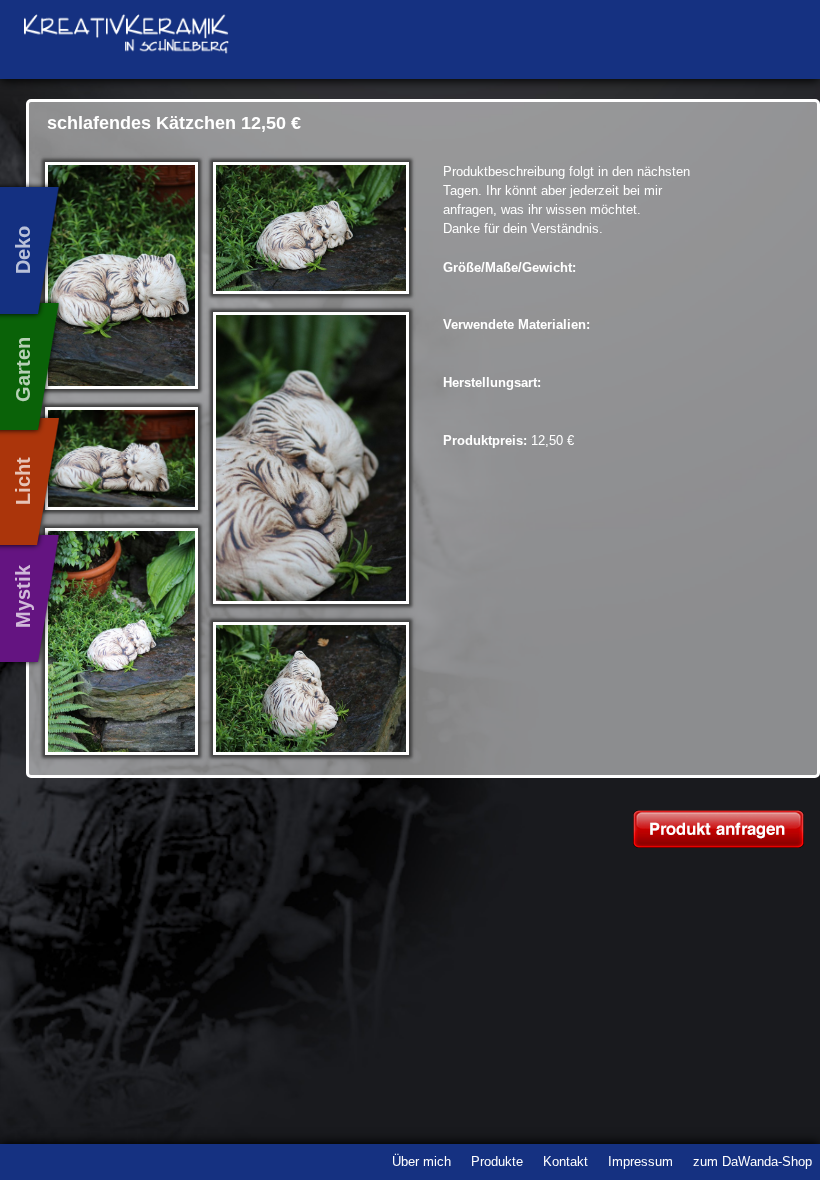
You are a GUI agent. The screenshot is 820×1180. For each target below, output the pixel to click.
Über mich (421, 1161)
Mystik (23, 595)
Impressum (640, 1161)
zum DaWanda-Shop (752, 1161)
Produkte (497, 1161)
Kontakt (565, 1161)
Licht (23, 480)
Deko (23, 249)
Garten (23, 368)
